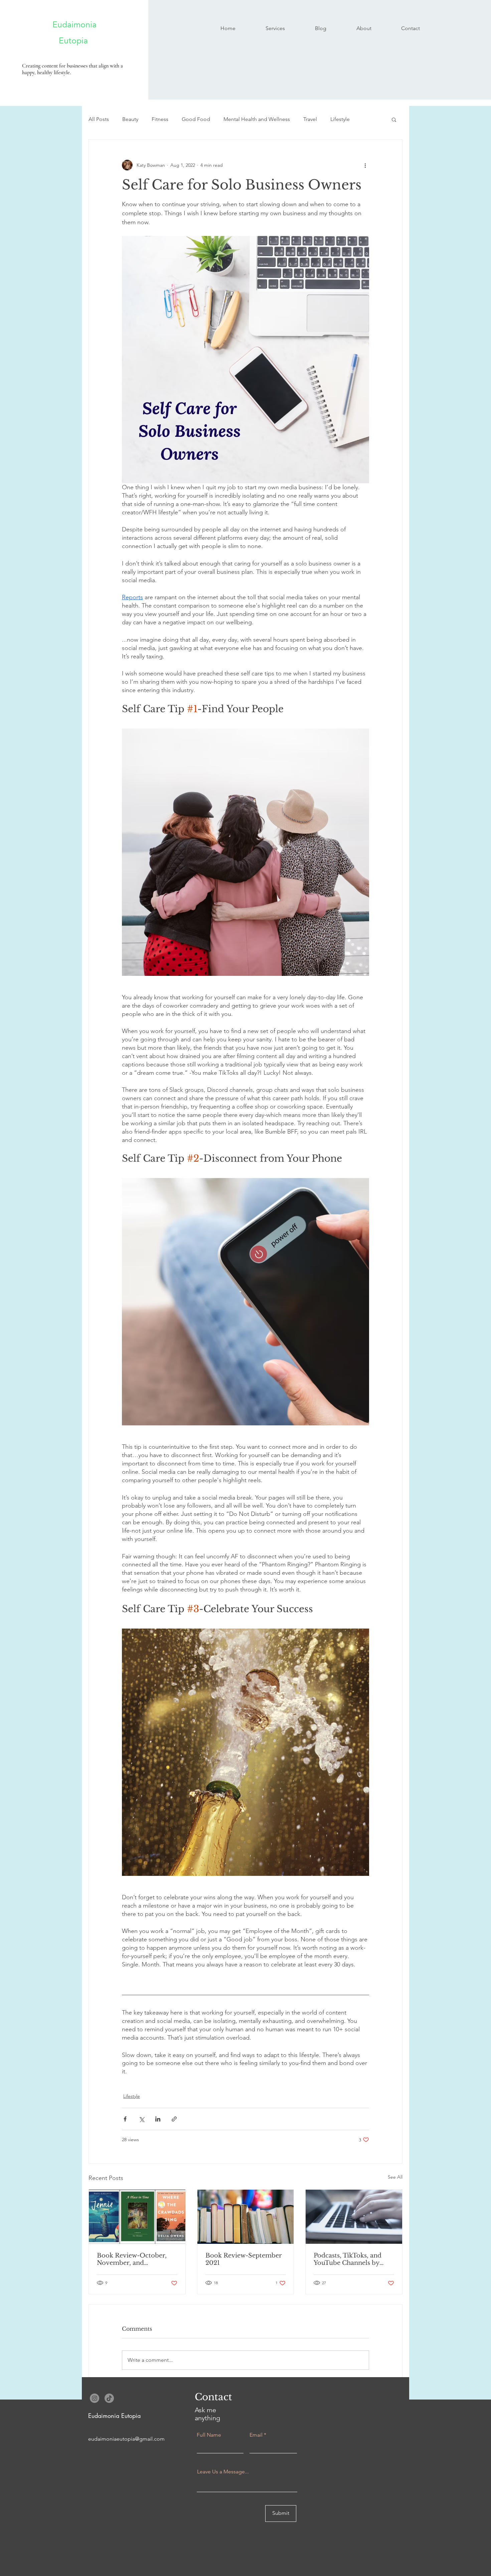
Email (256, 2435)
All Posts (99, 119)
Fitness (160, 119)
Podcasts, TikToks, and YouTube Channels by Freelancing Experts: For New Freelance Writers (351, 2259)
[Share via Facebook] (125, 2119)
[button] (394, 119)
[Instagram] (95, 2398)
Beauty (130, 119)
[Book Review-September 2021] (246, 2217)
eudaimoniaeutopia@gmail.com (126, 2439)
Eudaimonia (66, 24)
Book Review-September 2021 (244, 2259)
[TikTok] (109, 2398)
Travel (310, 119)
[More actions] (365, 165)
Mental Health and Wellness (257, 119)
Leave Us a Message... (223, 2472)
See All (395, 2177)
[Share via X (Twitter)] (141, 2119)
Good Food (196, 119)
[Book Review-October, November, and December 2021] (137, 2217)
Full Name (209, 2435)
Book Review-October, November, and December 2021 (132, 2259)
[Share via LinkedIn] (158, 2119)
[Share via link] (174, 2119)
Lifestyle (340, 119)
